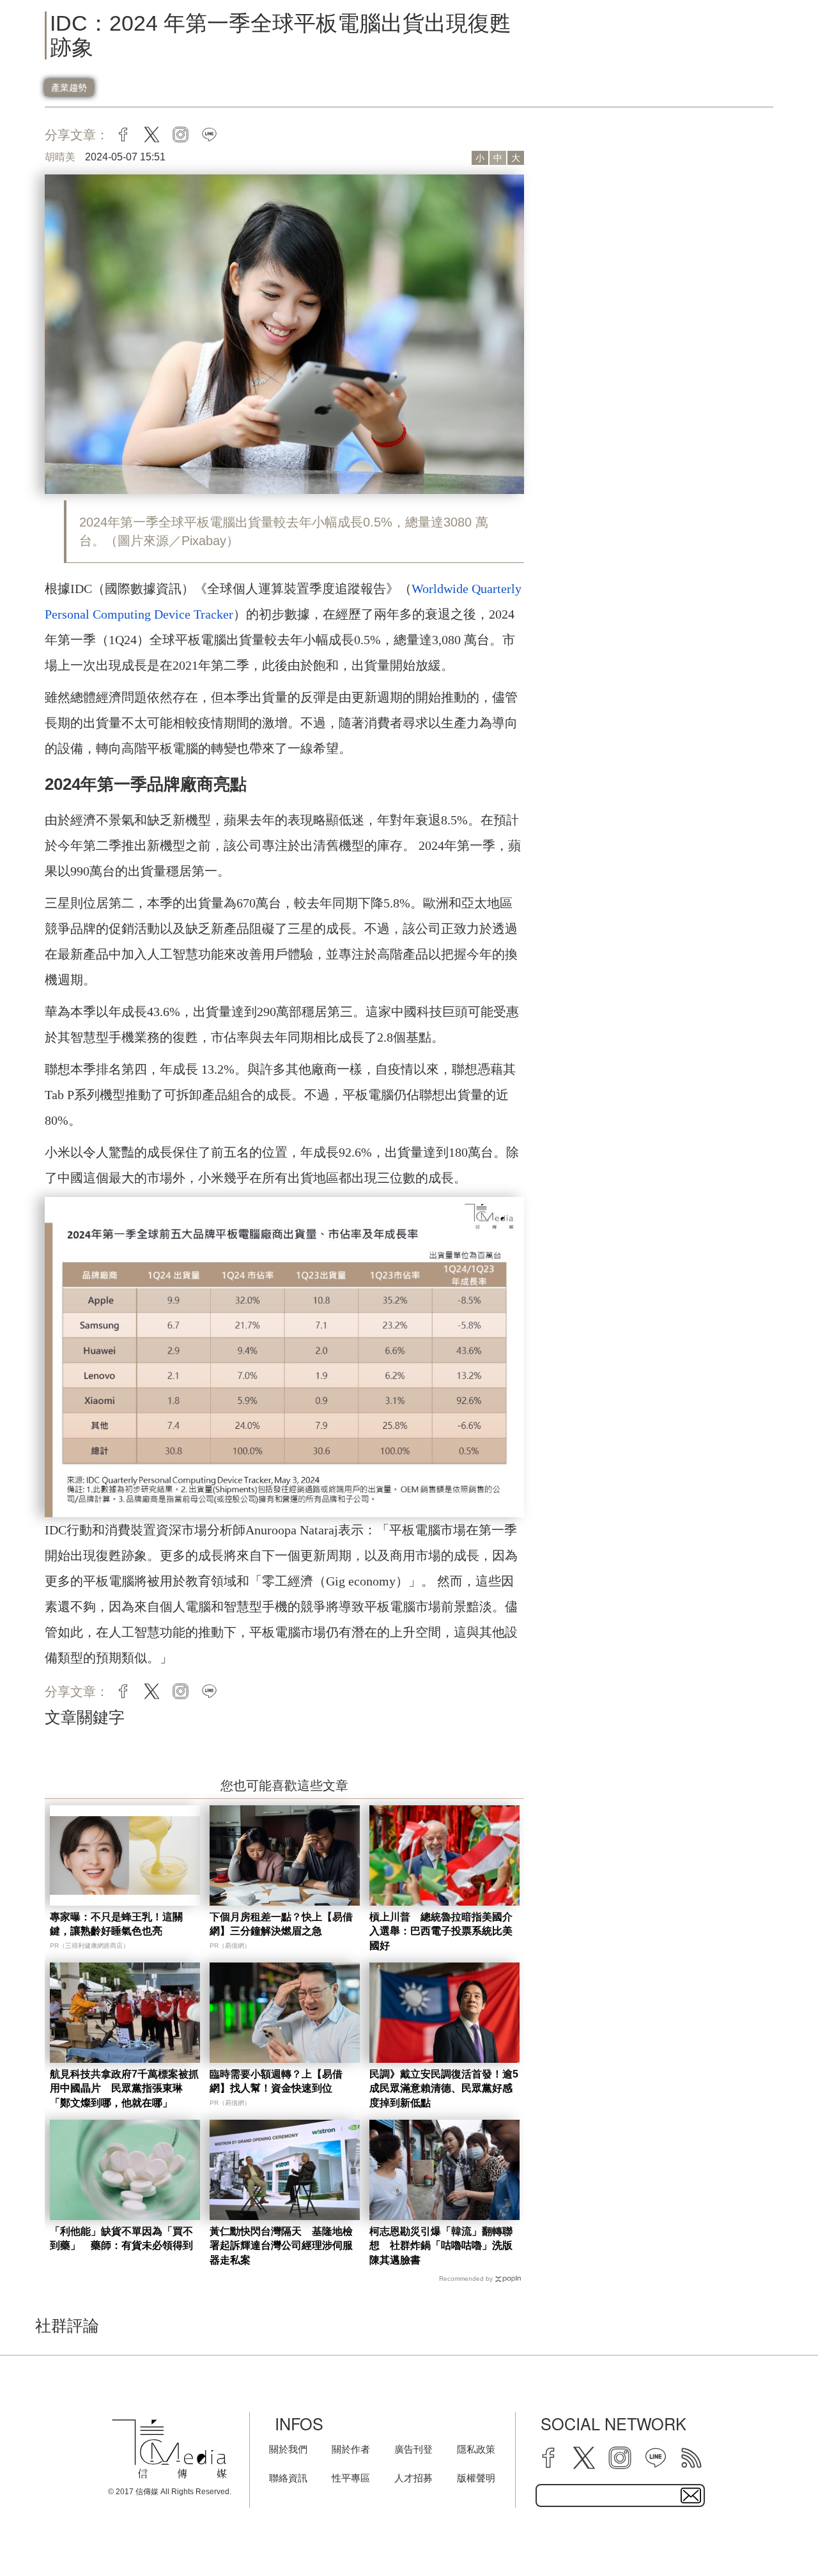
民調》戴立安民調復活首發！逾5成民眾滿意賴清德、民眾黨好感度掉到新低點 (444, 2088)
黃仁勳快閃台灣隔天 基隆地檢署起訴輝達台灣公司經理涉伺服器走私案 (281, 2246)
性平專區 (351, 2478)
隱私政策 (476, 2449)
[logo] (169, 2449)
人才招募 (413, 2478)
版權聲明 (476, 2478)
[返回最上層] (776, 2534)
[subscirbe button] (691, 2495)
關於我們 (288, 2449)
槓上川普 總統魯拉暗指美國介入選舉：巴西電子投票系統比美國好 (441, 1931)
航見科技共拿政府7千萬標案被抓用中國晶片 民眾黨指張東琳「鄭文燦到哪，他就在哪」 (124, 2088)
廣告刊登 (413, 2449)
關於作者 (351, 2449)
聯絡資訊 (288, 2478)
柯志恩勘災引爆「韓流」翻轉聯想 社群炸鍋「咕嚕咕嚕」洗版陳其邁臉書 (441, 2246)
